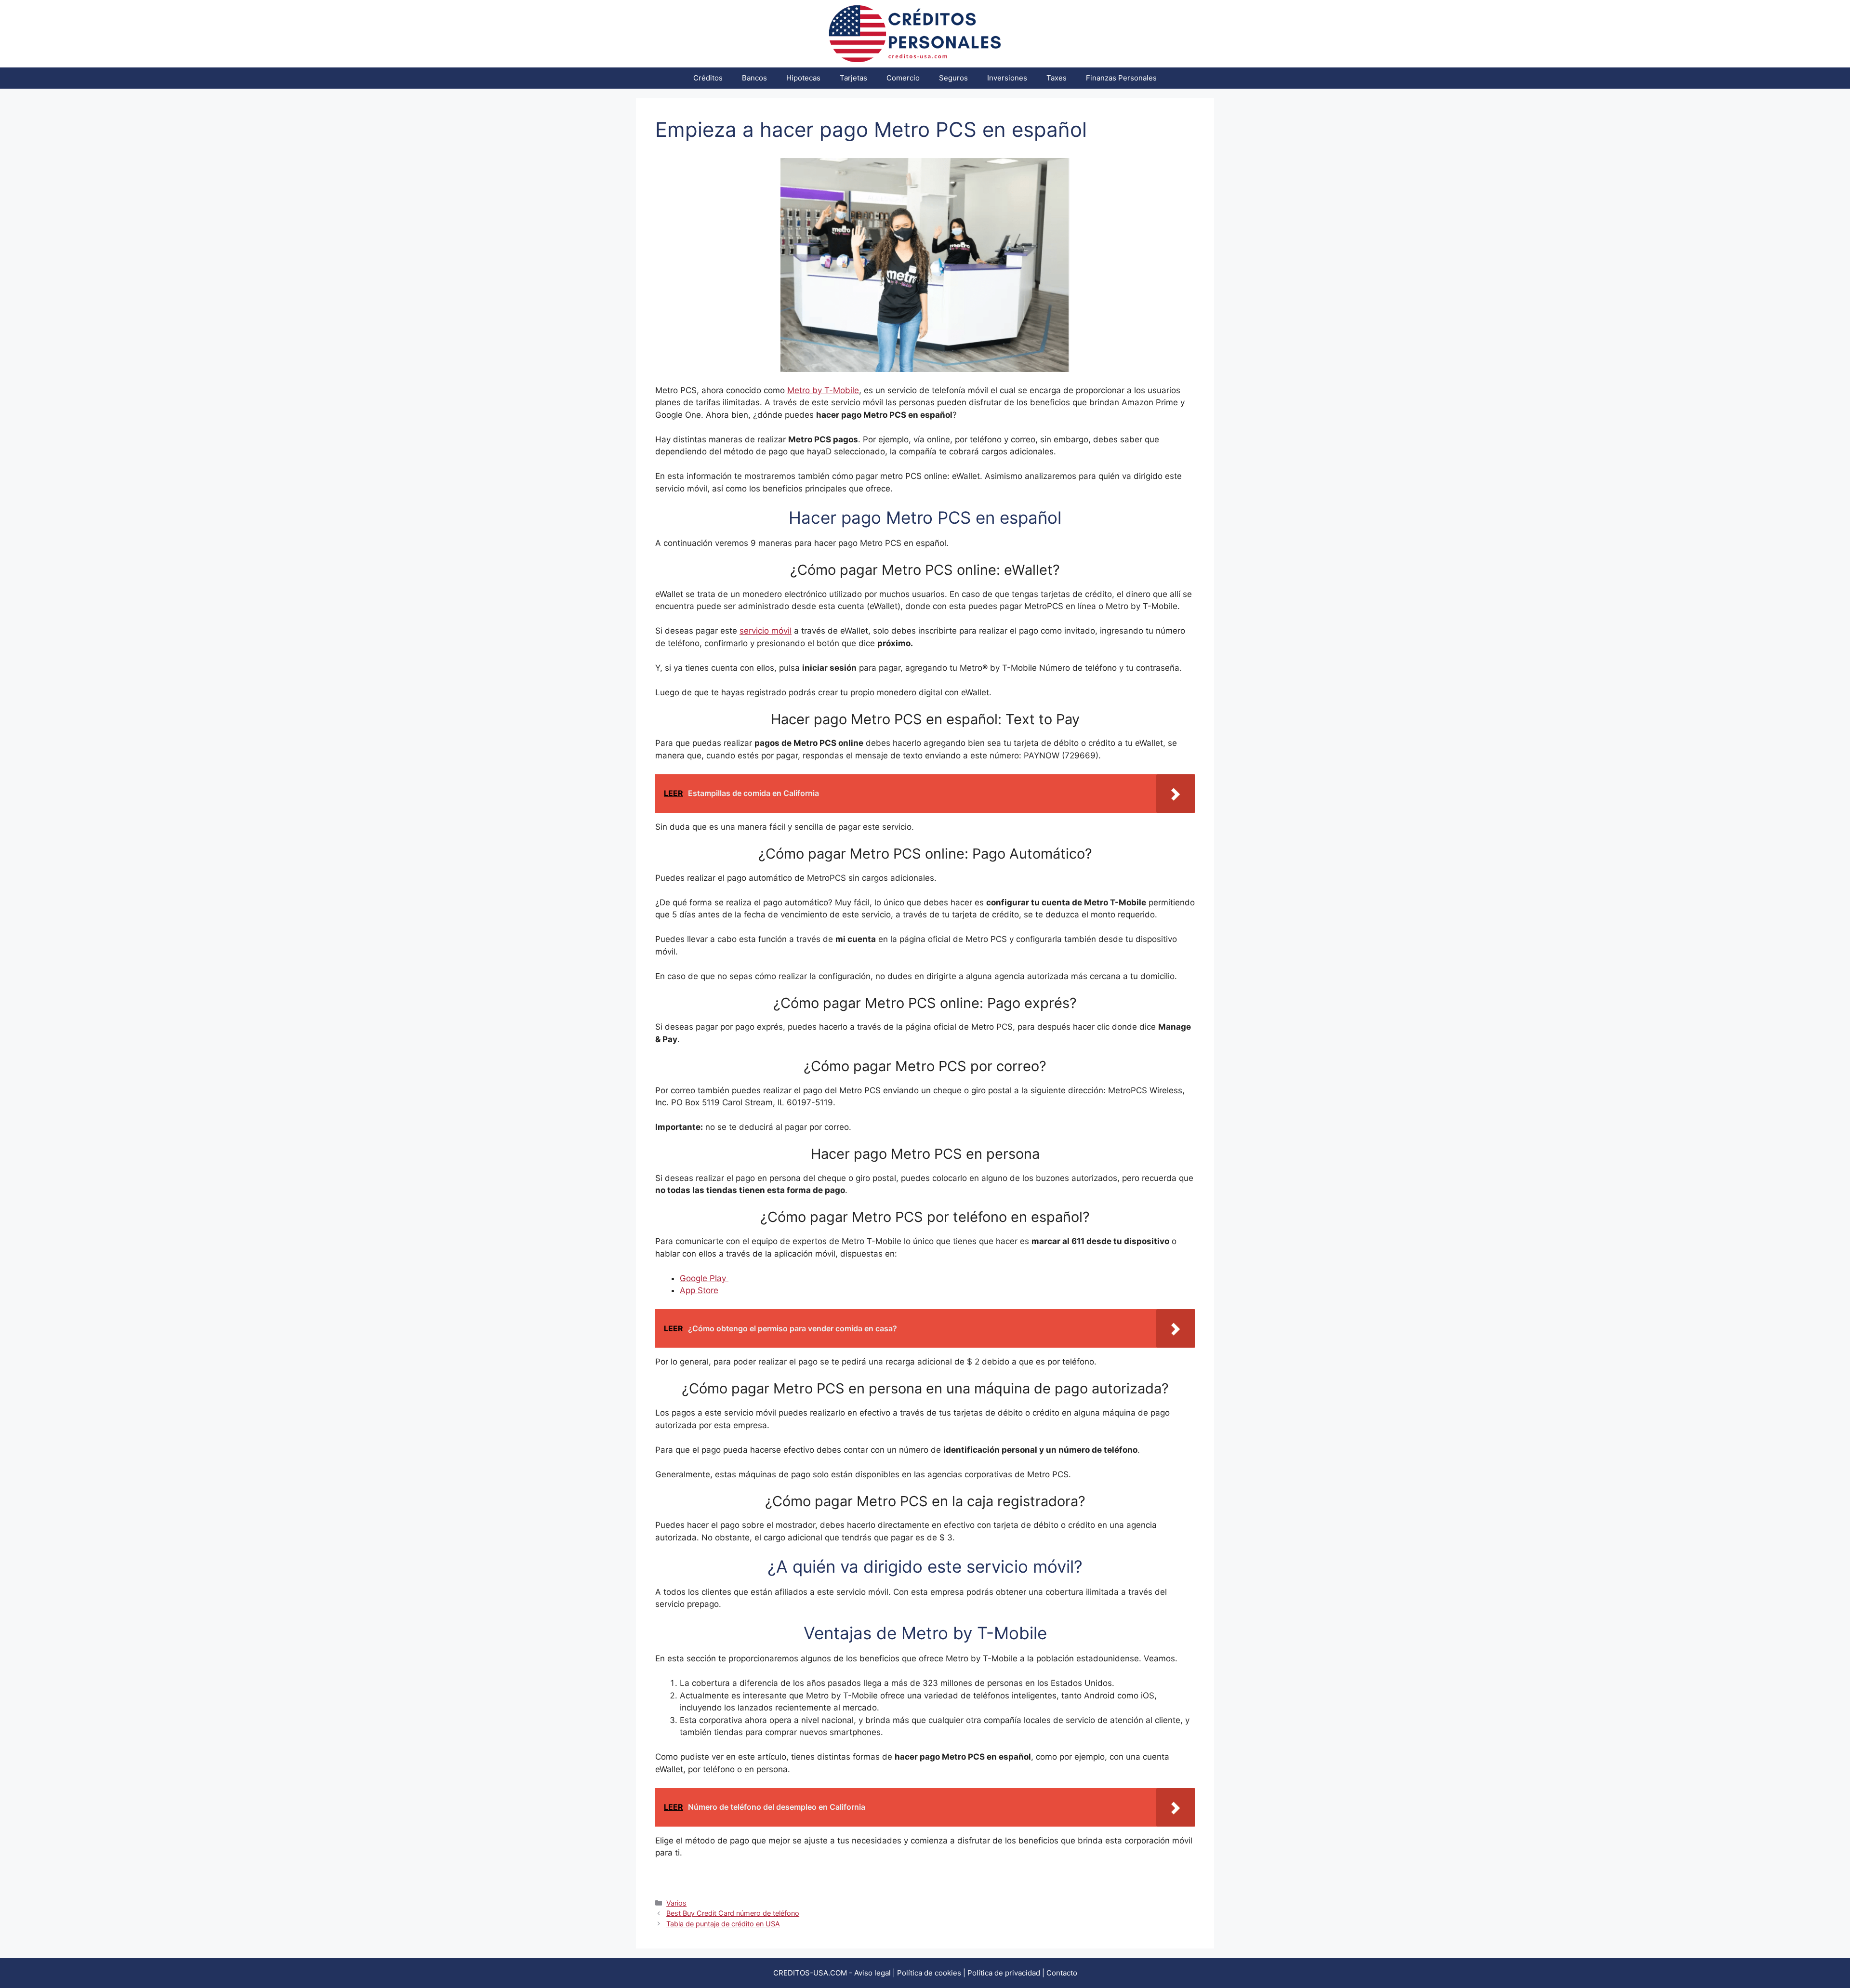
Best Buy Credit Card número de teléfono (733, 1913)
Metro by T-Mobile (823, 390)
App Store (699, 1290)
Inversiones (1007, 78)
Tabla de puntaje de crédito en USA (723, 1924)
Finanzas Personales (1121, 78)
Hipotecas (803, 78)
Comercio (903, 78)
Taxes (1057, 78)
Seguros (953, 78)
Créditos (708, 78)
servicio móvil (766, 631)
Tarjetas (853, 78)
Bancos (754, 78)
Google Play (704, 1278)
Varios (676, 1903)
